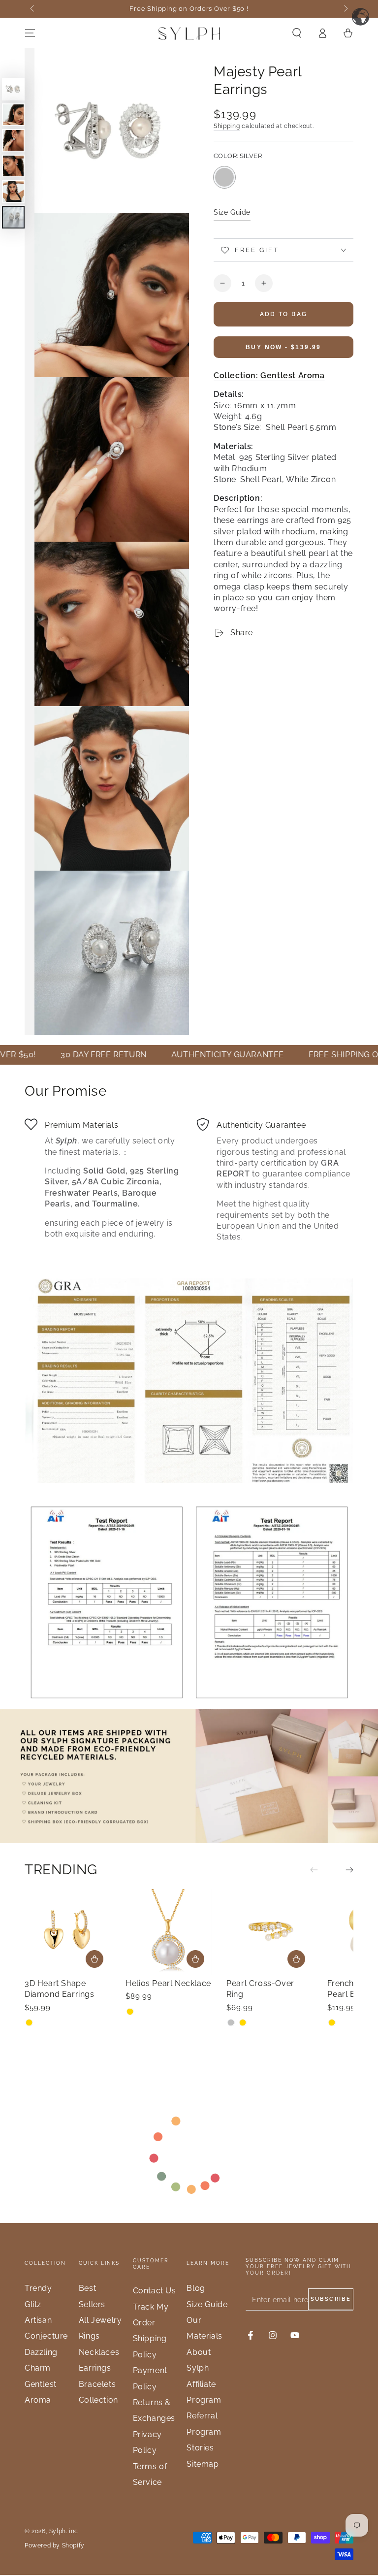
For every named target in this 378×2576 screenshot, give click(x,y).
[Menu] (30, 33)
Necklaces (99, 2352)
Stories (200, 2448)
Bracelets (97, 2384)
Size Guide (232, 212)
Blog (196, 2288)
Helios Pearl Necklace (168, 1983)
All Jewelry (100, 2320)
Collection (98, 2400)
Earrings (95, 2368)
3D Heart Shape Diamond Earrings (60, 1989)
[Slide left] (33, 9)
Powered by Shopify (55, 2545)
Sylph (58, 2531)
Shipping (227, 126)
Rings (89, 2336)
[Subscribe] (331, 2299)
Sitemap (203, 2464)
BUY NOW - (283, 347)
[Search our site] (297, 33)
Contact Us (155, 2291)
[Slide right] (345, 9)
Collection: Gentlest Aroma (269, 375)
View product (296, 1959)
